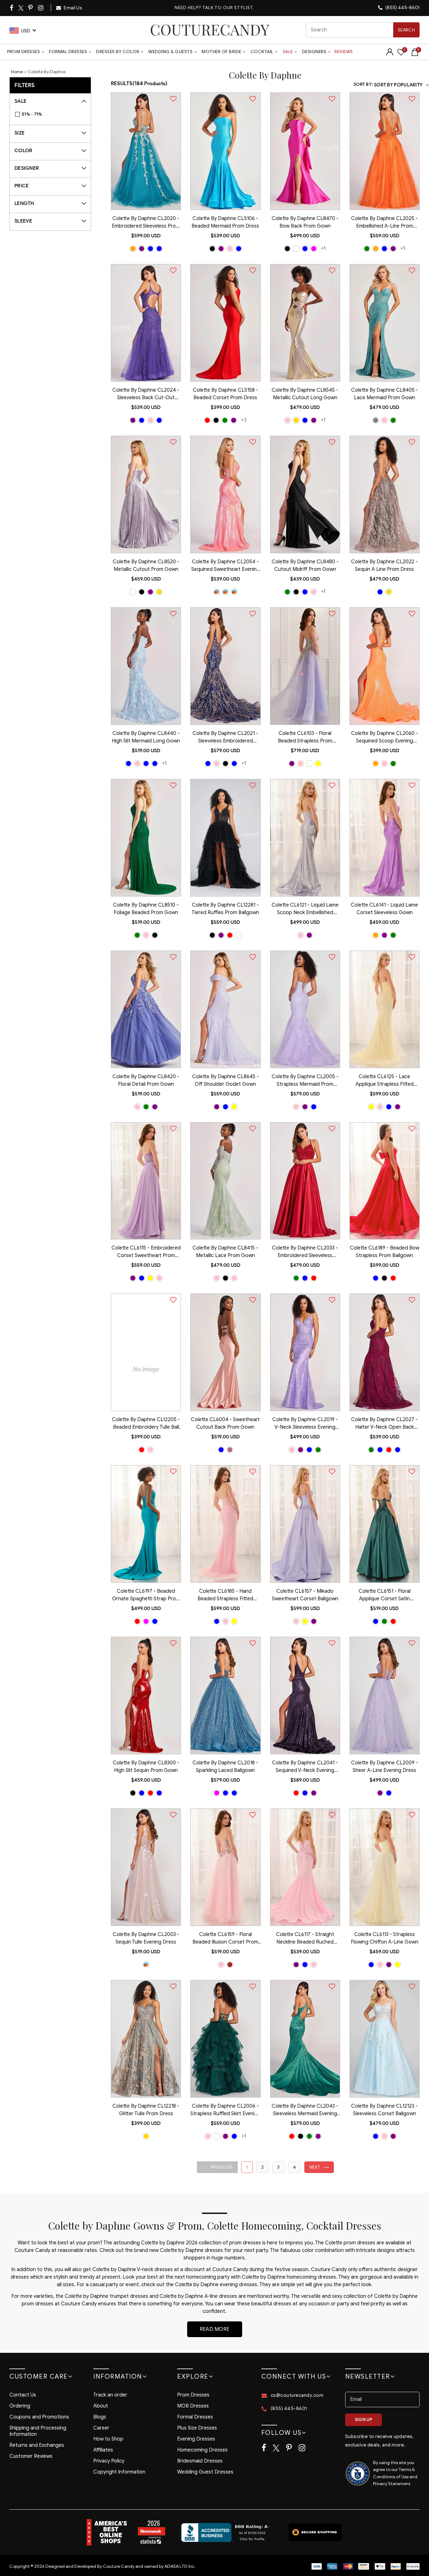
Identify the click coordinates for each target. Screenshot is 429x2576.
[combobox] (363, 30)
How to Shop (108, 2439)
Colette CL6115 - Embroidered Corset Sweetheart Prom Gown (146, 1252)
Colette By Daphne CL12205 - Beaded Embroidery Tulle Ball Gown (146, 1424)
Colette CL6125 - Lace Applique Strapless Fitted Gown (385, 1081)
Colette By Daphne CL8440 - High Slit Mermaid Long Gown (146, 737)
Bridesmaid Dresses (200, 2461)
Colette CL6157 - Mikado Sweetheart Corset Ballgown (305, 1595)
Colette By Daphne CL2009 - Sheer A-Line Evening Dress (385, 1767)
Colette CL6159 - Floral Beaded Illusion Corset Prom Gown (225, 1939)
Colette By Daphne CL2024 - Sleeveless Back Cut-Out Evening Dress (146, 394)
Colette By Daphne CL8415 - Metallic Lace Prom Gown (225, 1252)
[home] (210, 30)
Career (101, 2428)
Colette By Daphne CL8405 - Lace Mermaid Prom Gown (385, 394)
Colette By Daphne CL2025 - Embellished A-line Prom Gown (384, 223)
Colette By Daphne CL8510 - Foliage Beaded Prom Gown (146, 909)
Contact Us (23, 2395)
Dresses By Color (118, 52)
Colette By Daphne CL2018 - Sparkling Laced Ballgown (225, 1767)
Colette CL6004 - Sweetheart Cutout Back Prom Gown (225, 1423)
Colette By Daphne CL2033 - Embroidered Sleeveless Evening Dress (305, 1252)
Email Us (73, 8)
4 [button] (294, 2167)
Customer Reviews (31, 2456)
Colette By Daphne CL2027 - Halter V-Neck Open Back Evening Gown (384, 1424)
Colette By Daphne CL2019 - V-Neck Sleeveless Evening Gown (305, 1424)
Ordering (20, 2406)
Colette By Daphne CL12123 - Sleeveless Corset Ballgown (384, 2110)
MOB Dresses (193, 2406)
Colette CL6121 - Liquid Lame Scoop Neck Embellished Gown (305, 909)
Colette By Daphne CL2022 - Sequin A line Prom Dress (384, 565)
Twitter (21, 8)
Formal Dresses (68, 52)
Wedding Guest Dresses (205, 2472)
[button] (217, 2167)
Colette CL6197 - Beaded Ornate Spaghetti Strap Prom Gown (146, 1596)
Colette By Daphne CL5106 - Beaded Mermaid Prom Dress (225, 222)
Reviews (344, 52)
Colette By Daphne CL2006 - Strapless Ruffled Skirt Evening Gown (225, 2110)
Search (406, 30)
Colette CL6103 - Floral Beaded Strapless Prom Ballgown (305, 738)
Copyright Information (119, 2472)
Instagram (41, 8)
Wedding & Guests (170, 52)
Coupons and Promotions (39, 2417)
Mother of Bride (222, 52)
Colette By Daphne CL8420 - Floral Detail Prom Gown (146, 1080)
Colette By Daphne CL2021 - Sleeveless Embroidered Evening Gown (225, 738)
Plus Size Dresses (197, 2428)
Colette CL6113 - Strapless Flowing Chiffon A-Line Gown (385, 1938)
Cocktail (262, 52)
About (101, 2406)
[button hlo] (133, 249)
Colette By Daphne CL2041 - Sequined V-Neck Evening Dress (305, 1767)
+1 (323, 248)
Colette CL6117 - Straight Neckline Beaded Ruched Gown (305, 1939)
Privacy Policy (109, 2461)
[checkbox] (54, 114)
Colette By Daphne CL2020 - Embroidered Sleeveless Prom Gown (146, 223)
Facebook (12, 8)
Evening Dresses (196, 2439)
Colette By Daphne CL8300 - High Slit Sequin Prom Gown (146, 1767)
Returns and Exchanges (37, 2445)
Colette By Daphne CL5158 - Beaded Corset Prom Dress (225, 394)
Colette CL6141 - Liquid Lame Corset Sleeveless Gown (384, 909)
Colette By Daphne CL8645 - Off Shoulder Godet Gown (225, 1080)
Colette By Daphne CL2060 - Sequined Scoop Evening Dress (385, 738)
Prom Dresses (24, 52)
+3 (244, 420)
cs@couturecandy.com (297, 2395)
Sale (288, 52)
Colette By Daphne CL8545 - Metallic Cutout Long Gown (305, 394)
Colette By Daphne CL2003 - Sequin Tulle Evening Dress (146, 1938)
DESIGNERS (314, 52)
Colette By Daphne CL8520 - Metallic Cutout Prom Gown (146, 565)
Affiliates (103, 2450)
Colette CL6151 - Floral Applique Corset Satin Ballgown (385, 1596)
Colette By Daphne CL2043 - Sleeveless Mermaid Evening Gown (305, 2110)
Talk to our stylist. (228, 8)
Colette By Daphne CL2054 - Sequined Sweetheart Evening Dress (225, 566)
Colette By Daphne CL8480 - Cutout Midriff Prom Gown (305, 565)
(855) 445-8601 (402, 8)
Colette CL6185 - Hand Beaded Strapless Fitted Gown (225, 1596)
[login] (390, 54)
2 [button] (263, 2167)
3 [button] (278, 2167)
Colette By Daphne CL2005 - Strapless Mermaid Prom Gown (305, 1081)
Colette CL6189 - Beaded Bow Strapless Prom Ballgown (385, 1252)
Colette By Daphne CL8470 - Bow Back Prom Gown (305, 222)
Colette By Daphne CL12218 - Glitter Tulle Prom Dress (146, 2110)
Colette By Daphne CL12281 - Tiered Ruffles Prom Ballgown (225, 909)
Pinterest (31, 8)
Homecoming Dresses (202, 2450)
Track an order (110, 2395)
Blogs (100, 2417)
